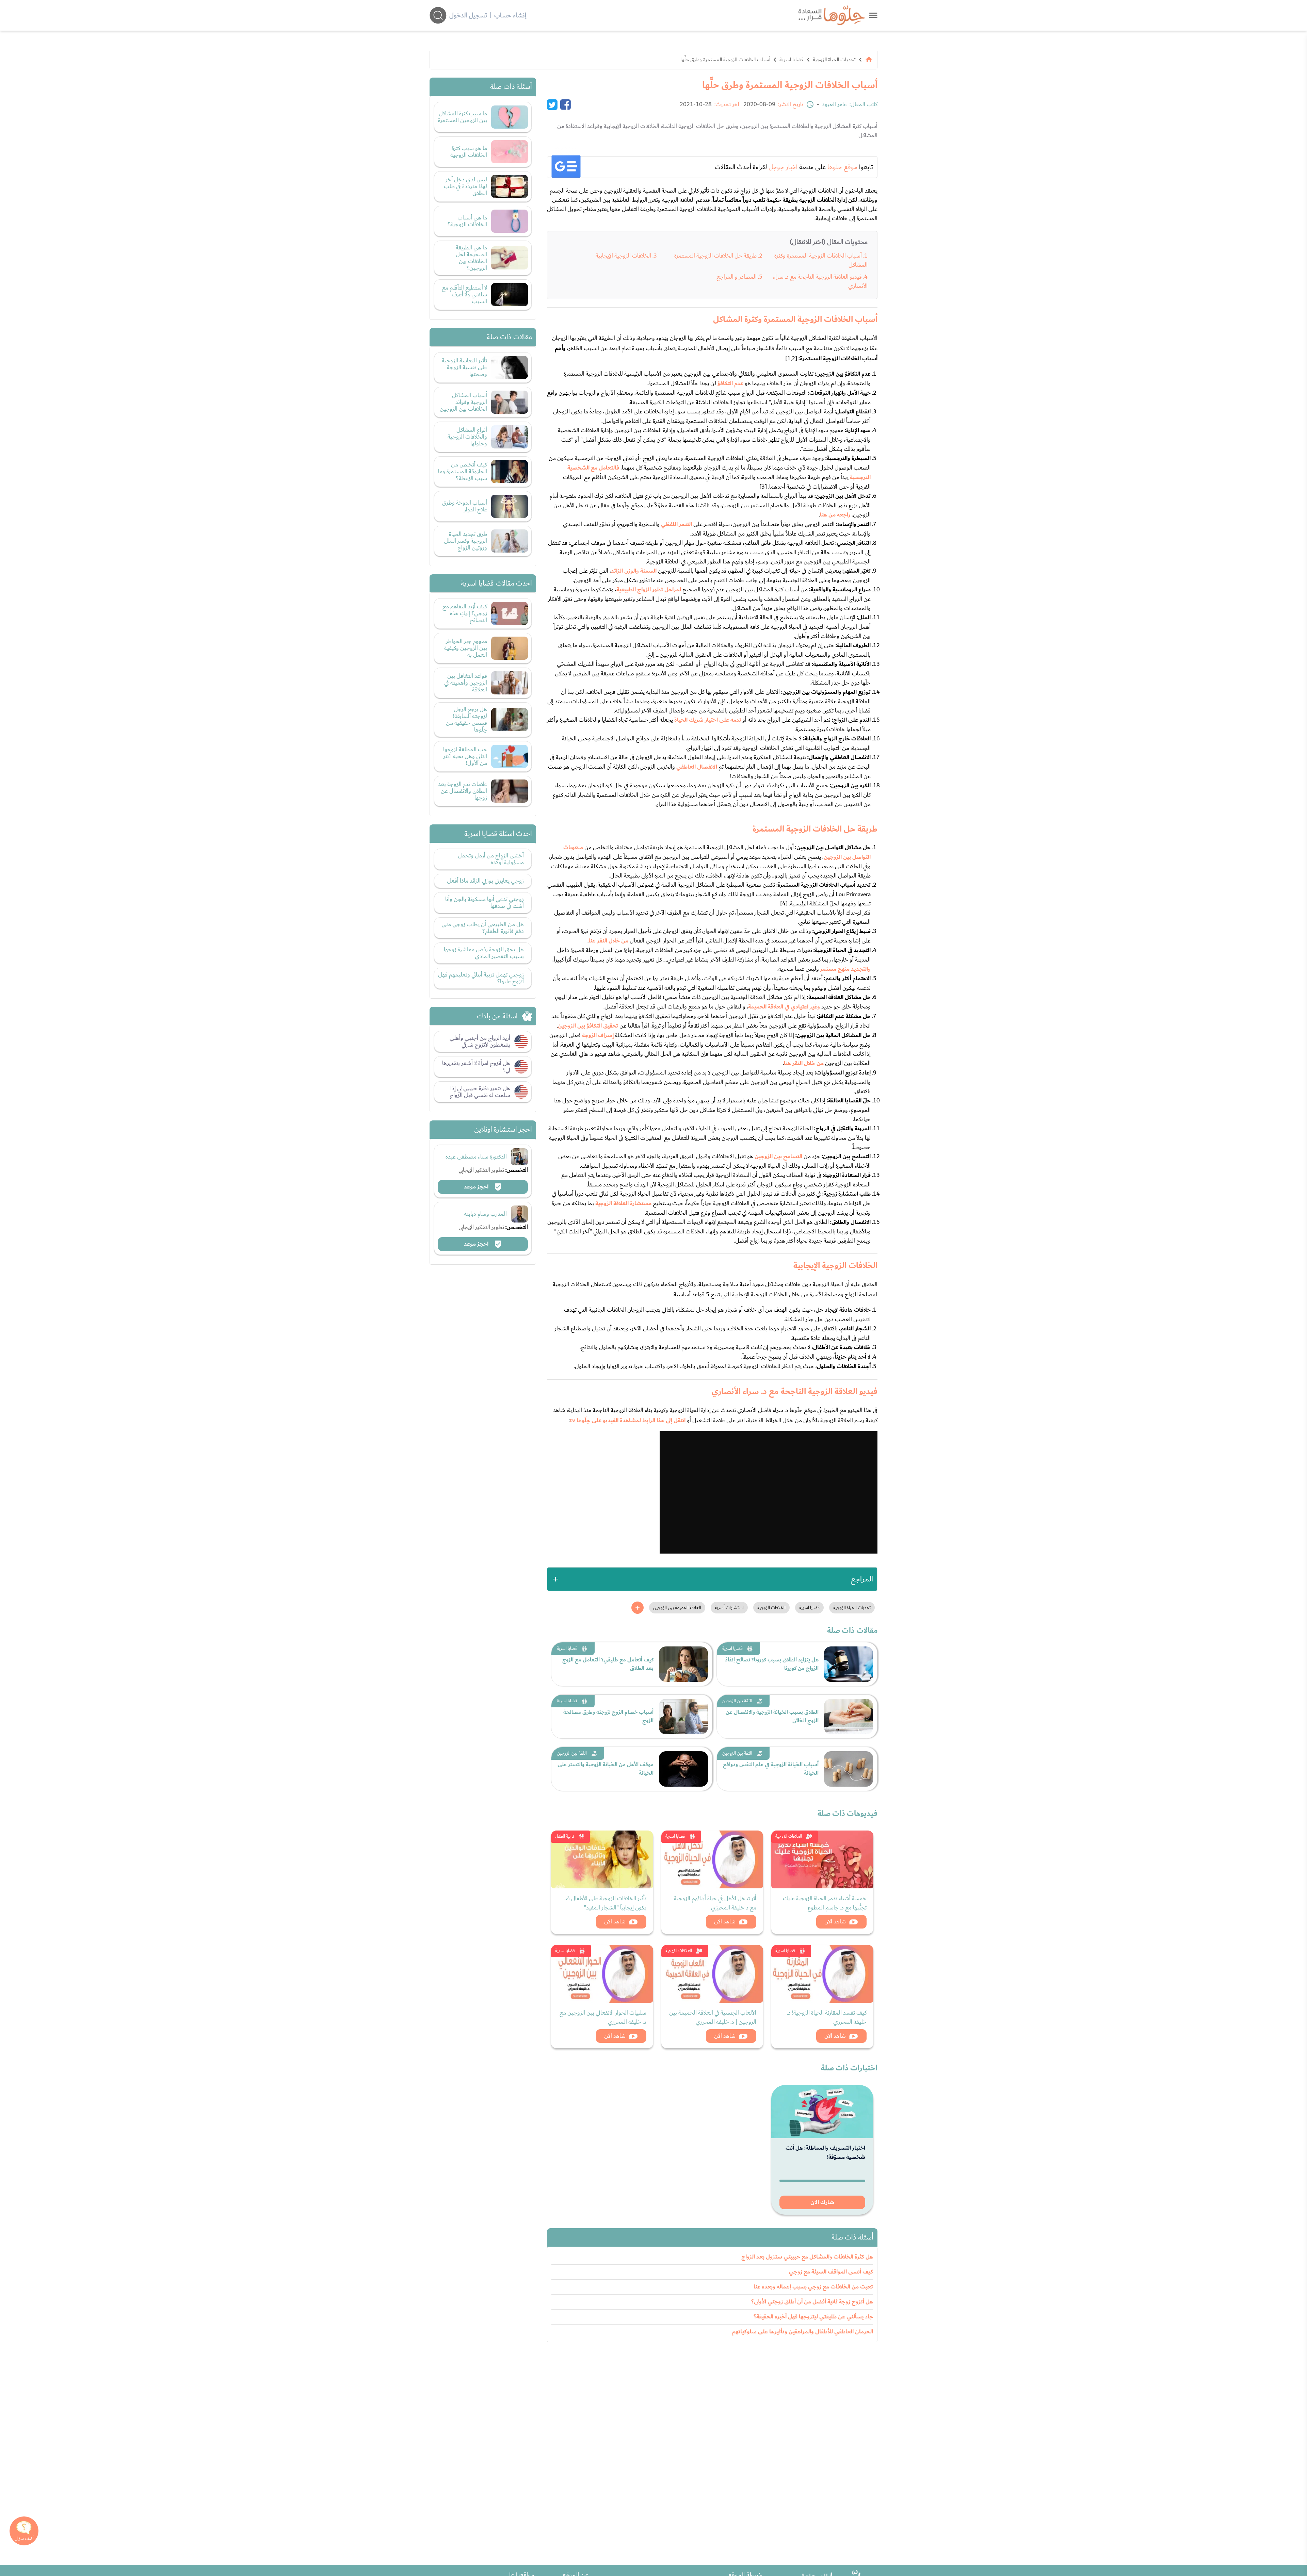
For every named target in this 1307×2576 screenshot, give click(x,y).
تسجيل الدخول (468, 15)
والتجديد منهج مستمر (845, 969)
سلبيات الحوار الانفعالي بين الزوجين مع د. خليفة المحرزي (603, 2017)
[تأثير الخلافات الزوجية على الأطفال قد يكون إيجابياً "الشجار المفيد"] (602, 1859)
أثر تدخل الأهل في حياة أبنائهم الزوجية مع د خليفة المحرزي (715, 1903)
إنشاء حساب (510, 15)
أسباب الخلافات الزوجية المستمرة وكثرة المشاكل (821, 260)
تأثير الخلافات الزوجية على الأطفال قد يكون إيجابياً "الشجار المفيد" (605, 1903)
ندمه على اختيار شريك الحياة (708, 720)
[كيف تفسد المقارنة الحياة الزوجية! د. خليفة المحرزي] (822, 1974)
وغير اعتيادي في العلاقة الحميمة (784, 1007)
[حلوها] (873, 15)
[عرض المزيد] (638, 1608)
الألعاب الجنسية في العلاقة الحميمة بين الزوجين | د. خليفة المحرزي (713, 2017)
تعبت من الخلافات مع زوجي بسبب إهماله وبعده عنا (813, 2287)
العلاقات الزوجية (789, 1836)
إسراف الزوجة (598, 1035)
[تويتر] (552, 104)
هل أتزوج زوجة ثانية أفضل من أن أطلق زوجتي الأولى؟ (812, 2302)
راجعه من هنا (835, 515)
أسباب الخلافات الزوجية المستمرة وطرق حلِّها (725, 60)
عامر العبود (834, 104)
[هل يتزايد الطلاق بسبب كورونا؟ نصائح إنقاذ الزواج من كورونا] (849, 1664)
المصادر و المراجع (737, 277)
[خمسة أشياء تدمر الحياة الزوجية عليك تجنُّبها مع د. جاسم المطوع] (822, 1859)
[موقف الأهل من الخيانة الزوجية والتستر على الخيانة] (683, 1769)
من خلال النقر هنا (608, 941)
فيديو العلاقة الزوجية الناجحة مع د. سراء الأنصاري (820, 281)
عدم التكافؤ (730, 383)
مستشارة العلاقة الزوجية (623, 1203)
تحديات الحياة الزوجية (834, 60)
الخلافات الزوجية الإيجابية (623, 256)
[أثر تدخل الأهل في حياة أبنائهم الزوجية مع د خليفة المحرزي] (712, 1859)
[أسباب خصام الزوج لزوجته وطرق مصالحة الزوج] (683, 1717)
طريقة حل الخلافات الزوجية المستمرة (715, 256)
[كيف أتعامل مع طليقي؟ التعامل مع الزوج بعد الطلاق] (683, 1664)
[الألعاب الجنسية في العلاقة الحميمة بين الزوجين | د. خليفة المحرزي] (712, 1974)
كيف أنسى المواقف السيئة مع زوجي (831, 2272)
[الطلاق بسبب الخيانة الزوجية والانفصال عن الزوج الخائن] (849, 1717)
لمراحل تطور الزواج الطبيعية (649, 590)
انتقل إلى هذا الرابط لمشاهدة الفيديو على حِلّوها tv (628, 1421)
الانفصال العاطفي (697, 767)
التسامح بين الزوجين (778, 1156)
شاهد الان (835, 1922)
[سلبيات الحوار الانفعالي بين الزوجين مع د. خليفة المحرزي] (602, 1974)
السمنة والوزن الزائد (634, 571)
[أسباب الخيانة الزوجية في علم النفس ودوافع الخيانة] (849, 1769)
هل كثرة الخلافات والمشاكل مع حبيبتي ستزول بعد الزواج (807, 2257)
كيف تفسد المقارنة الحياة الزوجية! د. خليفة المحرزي (827, 2017)
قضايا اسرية (792, 60)
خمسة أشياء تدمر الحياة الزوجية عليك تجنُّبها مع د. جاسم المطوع (825, 1903)
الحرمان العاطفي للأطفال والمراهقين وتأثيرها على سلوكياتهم (803, 2332)
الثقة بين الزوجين (737, 1701)
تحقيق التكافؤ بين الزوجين (588, 1026)
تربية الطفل (565, 1836)
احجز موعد (477, 1187)
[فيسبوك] (566, 104)
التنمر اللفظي (676, 524)
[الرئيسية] (869, 60)
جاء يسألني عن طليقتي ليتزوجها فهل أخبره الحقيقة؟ (813, 2317)
